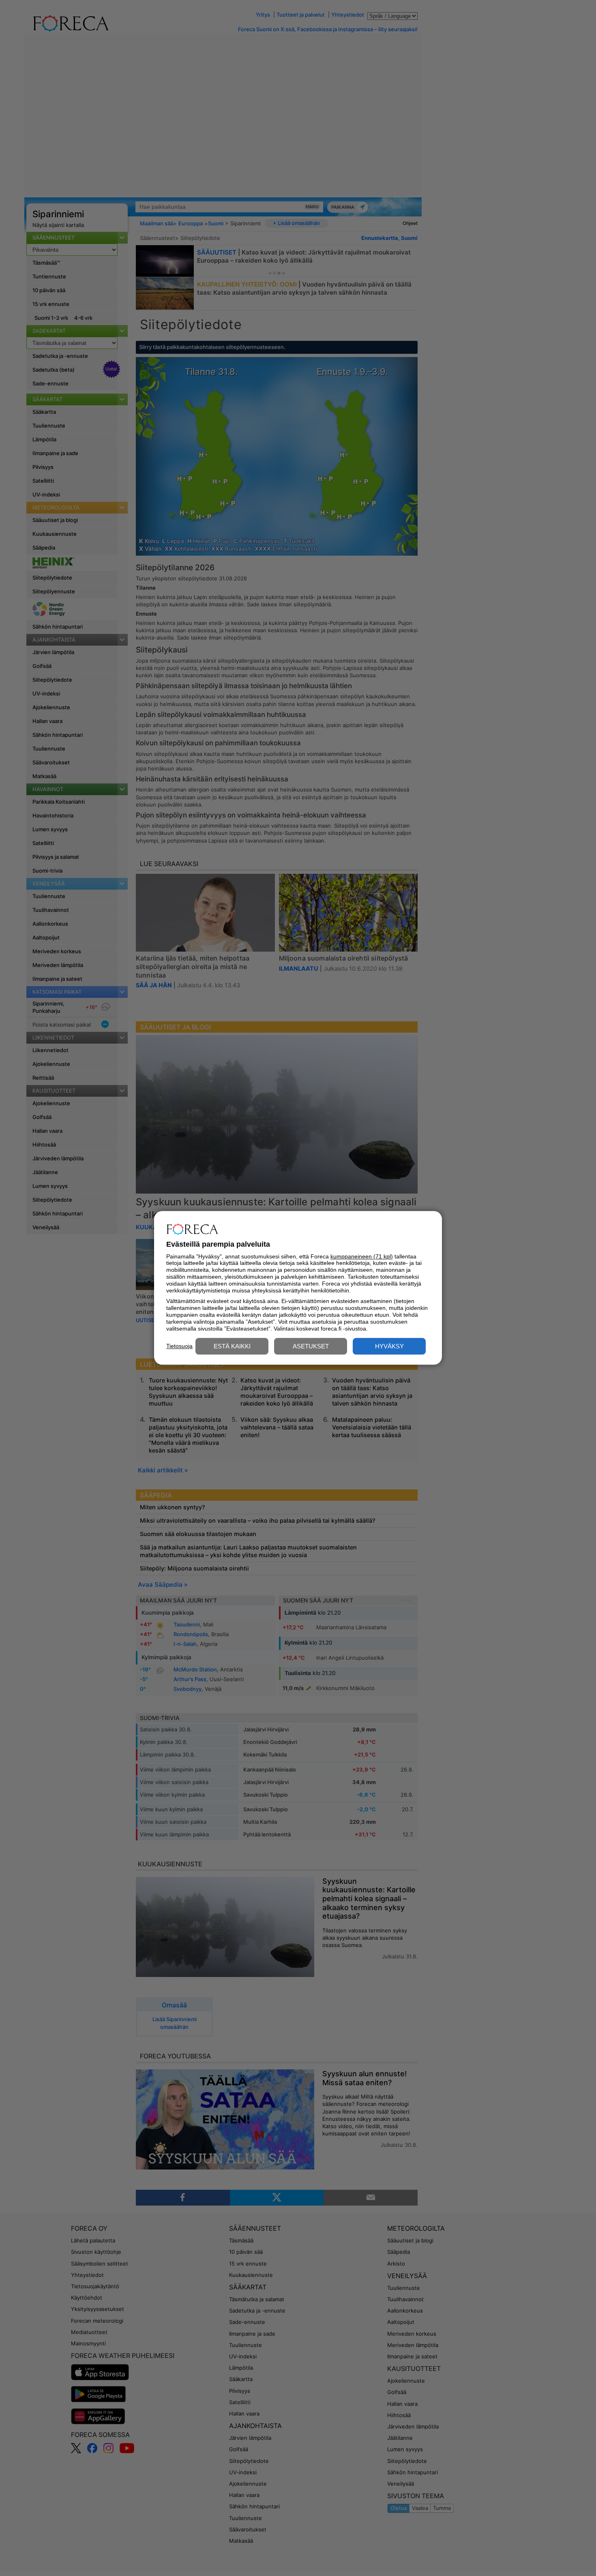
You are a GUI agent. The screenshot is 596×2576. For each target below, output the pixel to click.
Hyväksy (389, 1347)
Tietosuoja (179, 1346)
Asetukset (311, 1347)
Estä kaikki (232, 1347)
